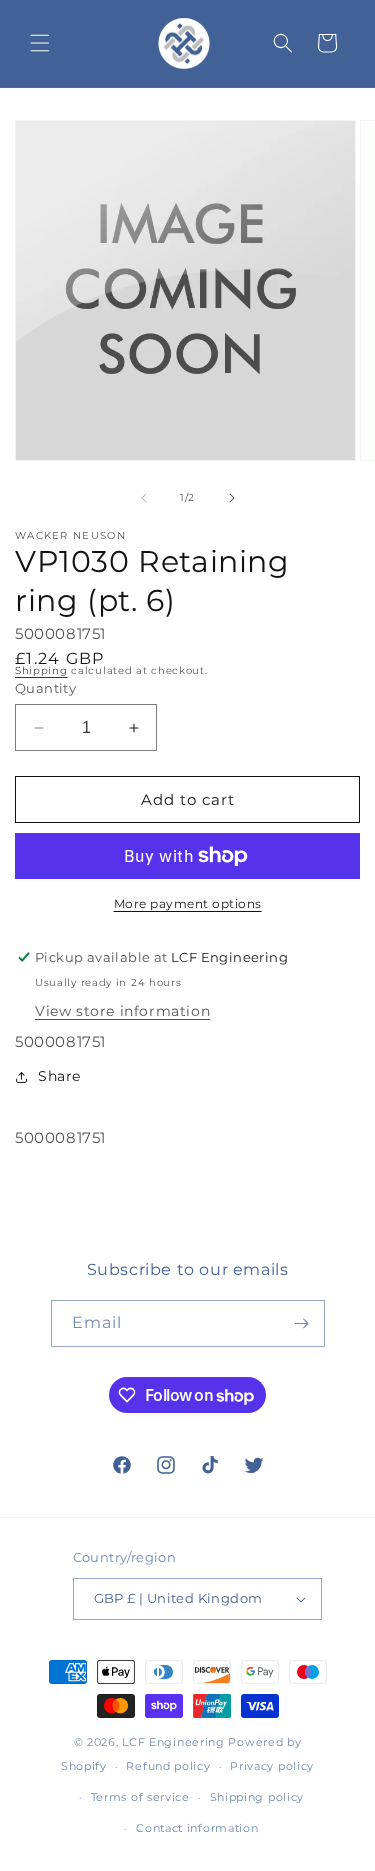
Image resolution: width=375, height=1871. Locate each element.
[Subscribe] (302, 1323)
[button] (40, 43)
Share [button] (59, 1076)
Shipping (41, 670)
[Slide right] (232, 498)
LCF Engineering (173, 1742)
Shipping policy (257, 1797)
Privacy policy (272, 1766)
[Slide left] (144, 498)
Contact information (197, 1828)
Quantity (45, 688)
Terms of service (140, 1797)
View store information (122, 1011)
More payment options (188, 903)
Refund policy (168, 1766)
